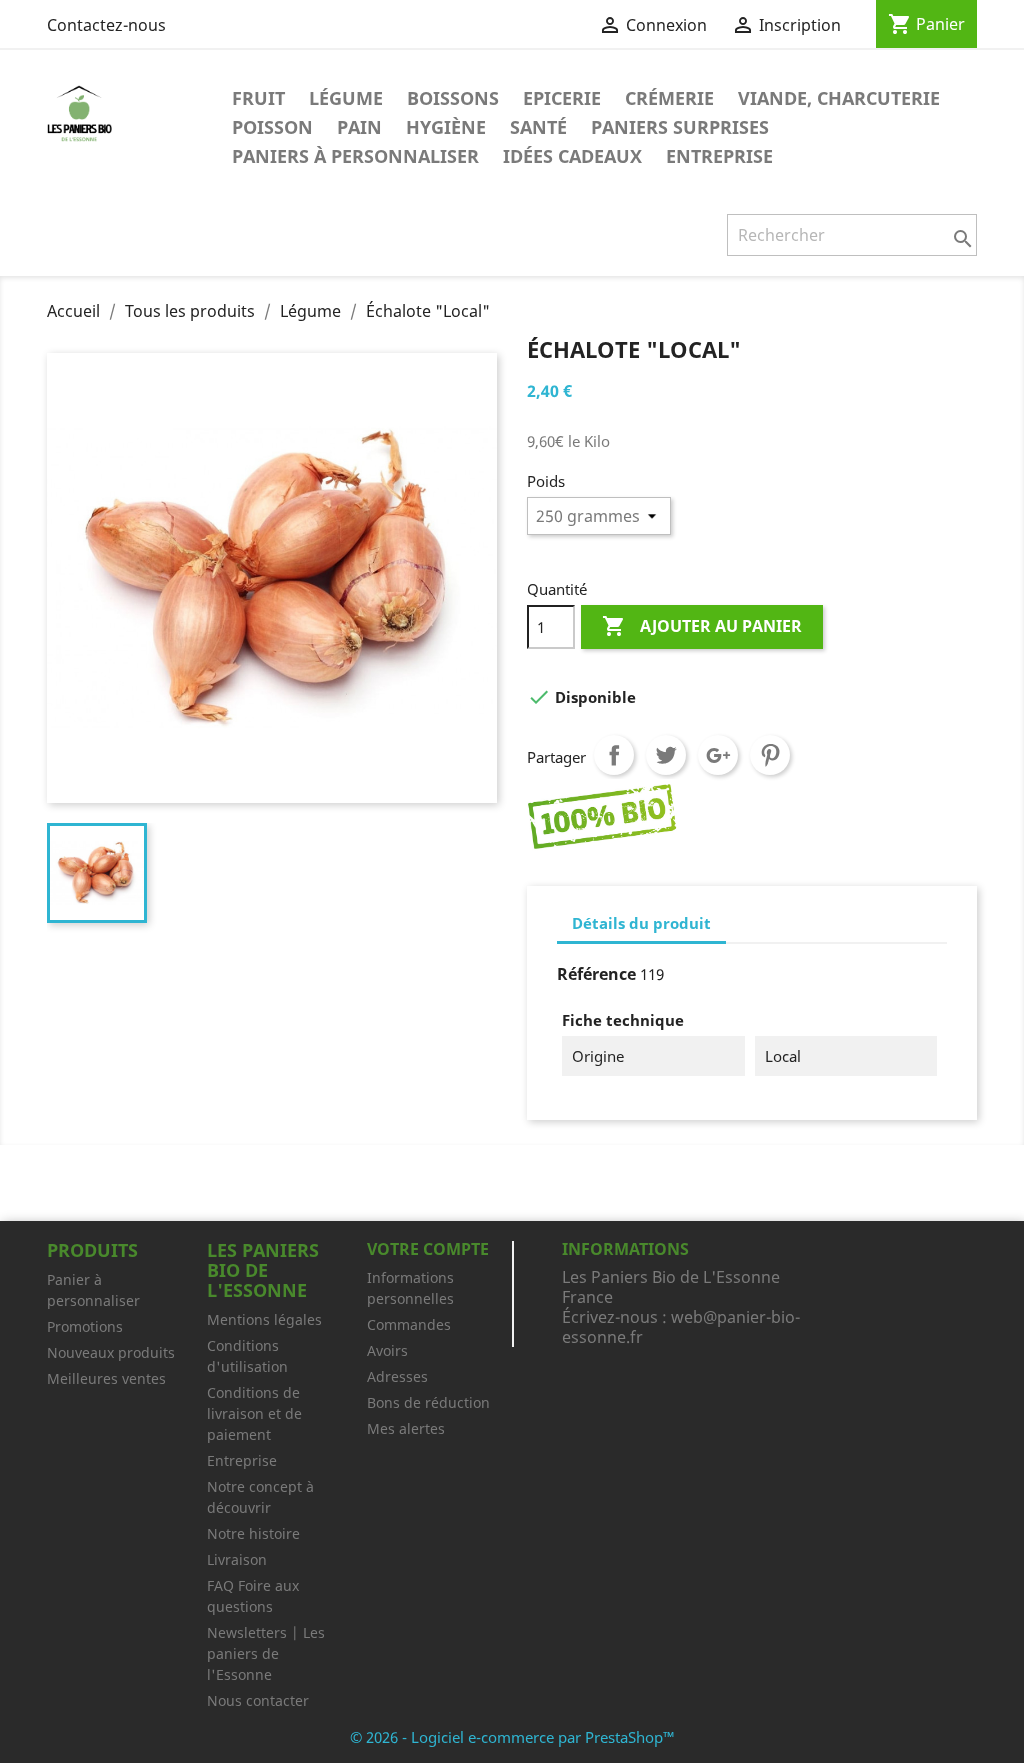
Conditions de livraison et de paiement (254, 1413)
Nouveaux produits (111, 1352)
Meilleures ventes (106, 1378)
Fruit (258, 98)
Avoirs (387, 1350)
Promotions (85, 1326)
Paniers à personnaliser (355, 156)
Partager (614, 755)
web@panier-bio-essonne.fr (681, 1327)
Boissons (453, 98)
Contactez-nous (106, 25)
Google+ (718, 755)
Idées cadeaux (572, 156)
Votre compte (428, 1249)
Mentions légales (264, 1319)
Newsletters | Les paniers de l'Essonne (266, 1653)
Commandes (409, 1324)
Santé (538, 127)
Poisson (272, 127)
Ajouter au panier (702, 626)
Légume (346, 98)
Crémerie (669, 98)
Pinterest (770, 755)
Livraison (237, 1559)
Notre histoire (253, 1533)
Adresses (397, 1376)
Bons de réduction (428, 1402)
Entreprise (719, 156)
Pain (359, 127)
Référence (596, 974)
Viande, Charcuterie (839, 98)
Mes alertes (406, 1428)
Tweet (666, 755)
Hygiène (446, 127)
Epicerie (562, 98)
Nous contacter (258, 1700)
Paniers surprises (680, 127)
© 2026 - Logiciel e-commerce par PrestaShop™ (512, 1737)
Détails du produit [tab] (641, 923)
